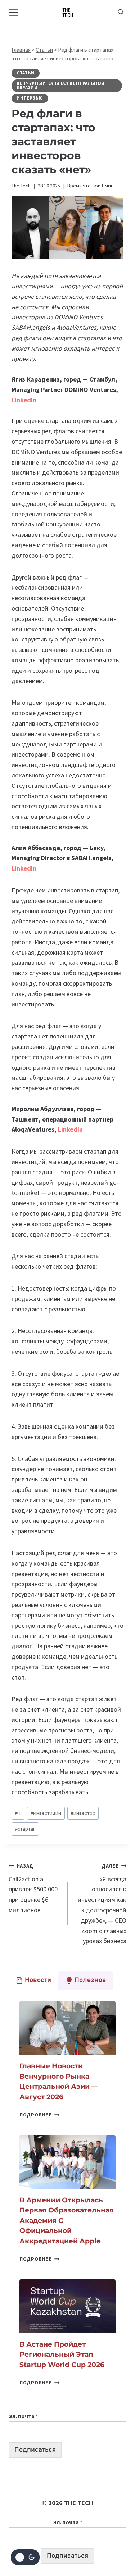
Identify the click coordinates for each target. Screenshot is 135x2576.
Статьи (44, 50)
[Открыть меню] (14, 12)
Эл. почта (23, 2416)
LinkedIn (24, 868)
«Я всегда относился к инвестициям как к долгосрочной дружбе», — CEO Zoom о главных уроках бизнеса (102, 1904)
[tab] (33, 1981)
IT (18, 1813)
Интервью (30, 98)
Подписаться (35, 2450)
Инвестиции (46, 1813)
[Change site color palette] (25, 2557)
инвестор (83, 1813)
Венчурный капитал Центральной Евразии (60, 86)
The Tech (21, 186)
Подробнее (39, 2115)
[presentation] (67, 2028)
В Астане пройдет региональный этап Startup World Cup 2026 (62, 2355)
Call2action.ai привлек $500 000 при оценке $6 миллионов (33, 1888)
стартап (25, 1829)
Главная (21, 50)
